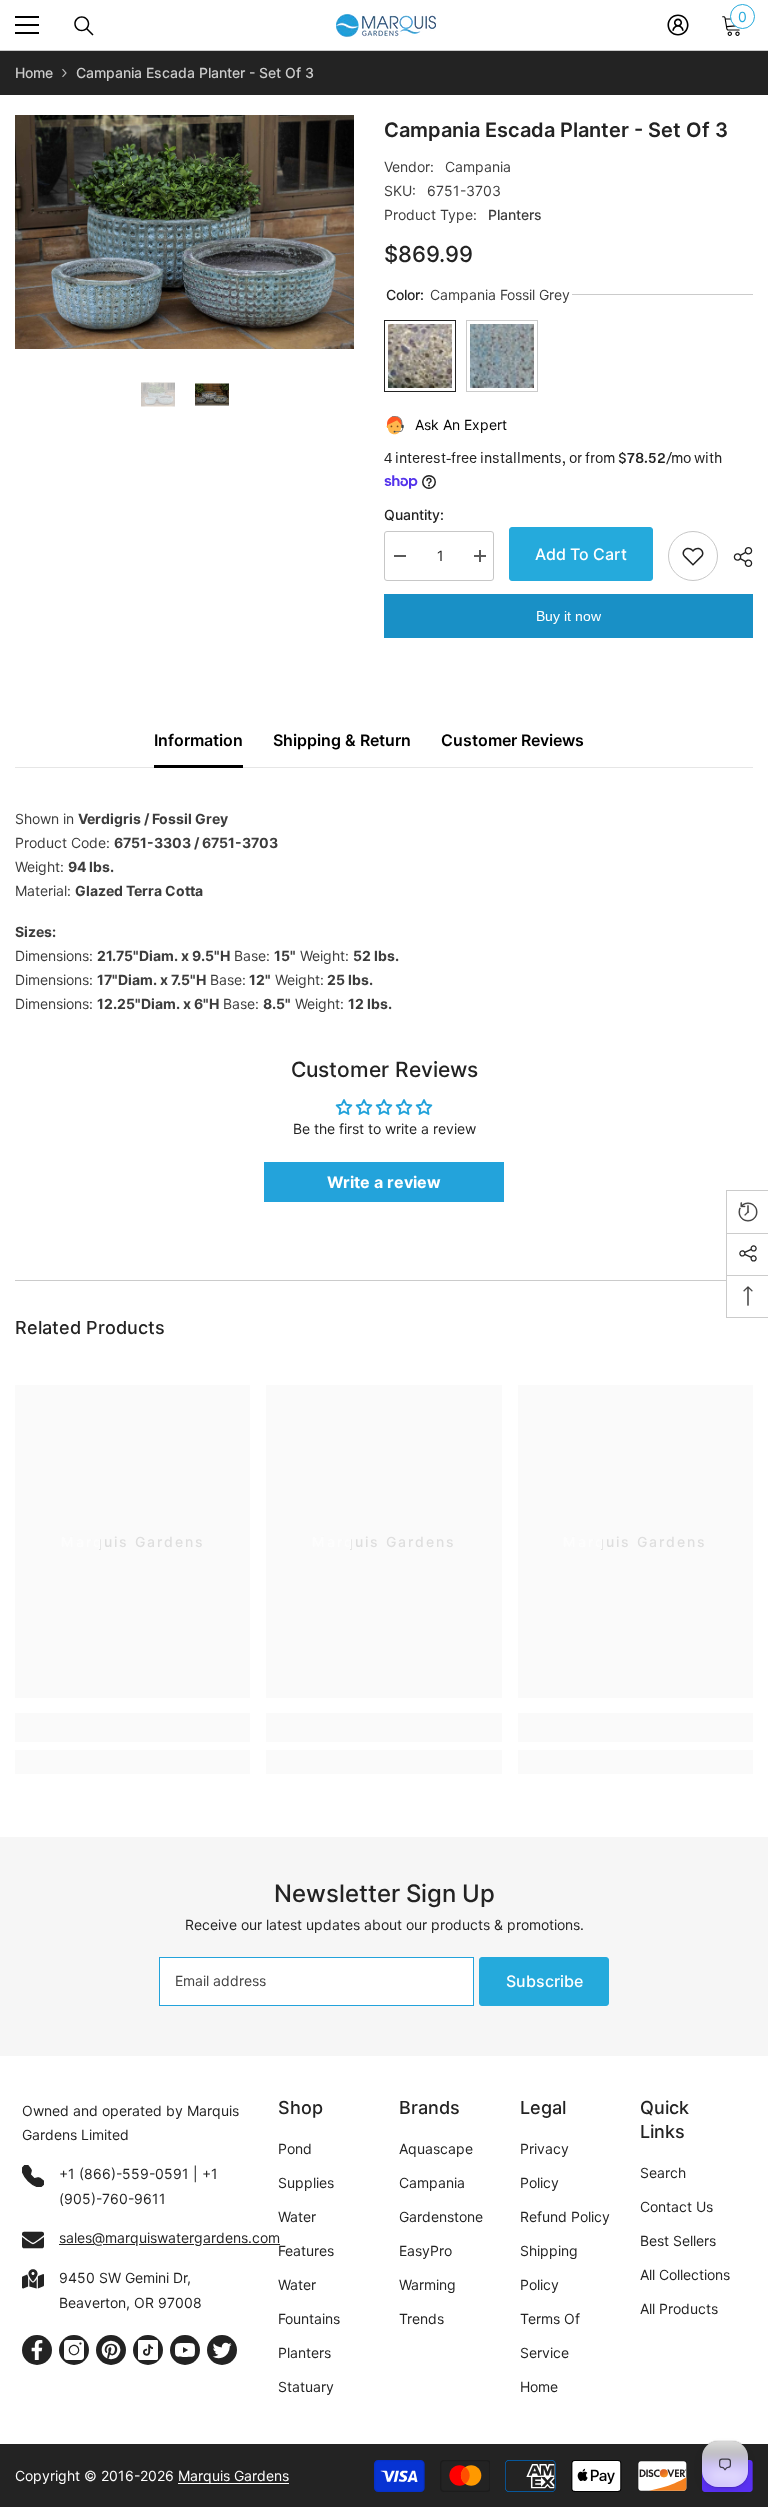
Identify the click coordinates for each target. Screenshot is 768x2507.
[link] (132, 1727)
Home (34, 72)
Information (198, 740)
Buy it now (568, 616)
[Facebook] (37, 2350)
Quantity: (414, 514)
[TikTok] (148, 2350)
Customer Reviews (512, 740)
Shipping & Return (342, 740)
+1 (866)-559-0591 (124, 2173)
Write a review (384, 1182)
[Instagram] (74, 2350)
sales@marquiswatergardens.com (169, 2237)
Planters (515, 214)
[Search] (84, 26)
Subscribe (544, 1981)
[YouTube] (185, 2350)
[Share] (735, 557)
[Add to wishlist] (693, 556)
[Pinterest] (111, 2350)
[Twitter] (222, 2350)
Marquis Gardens (233, 2475)
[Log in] (678, 25)
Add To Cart (577, 554)
